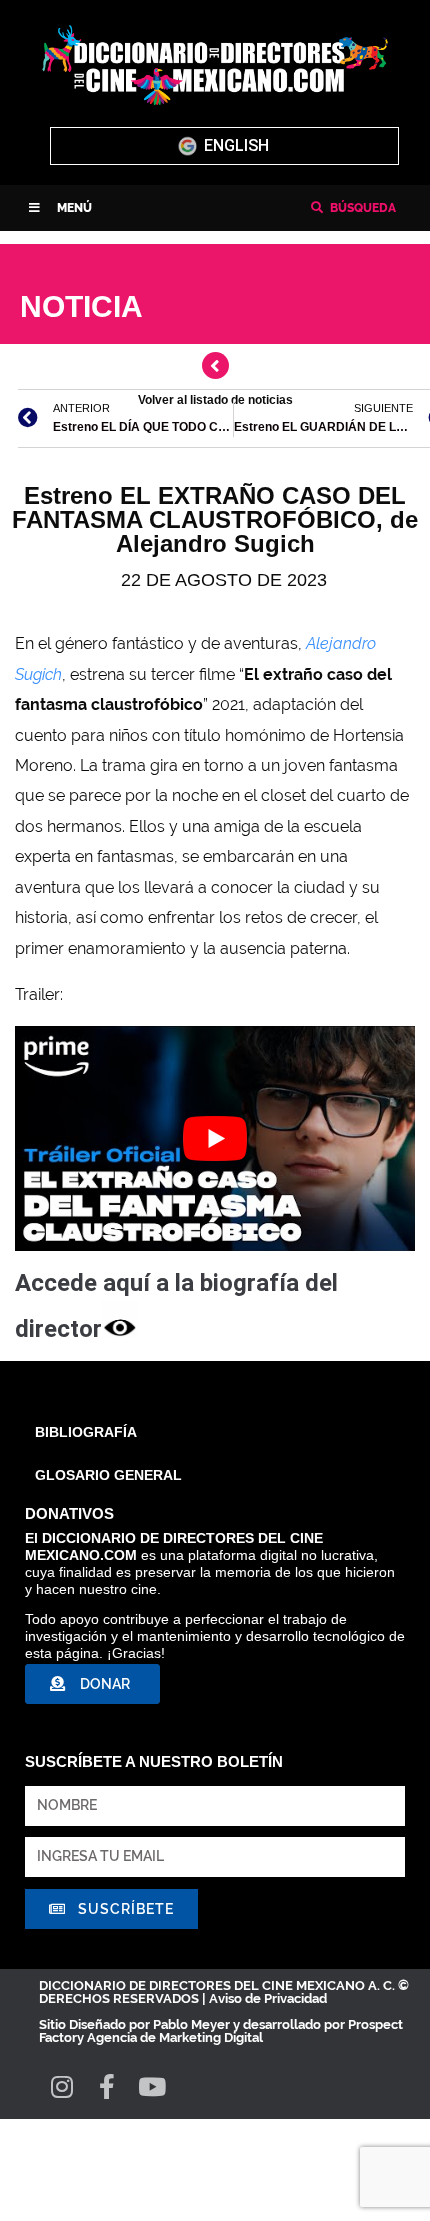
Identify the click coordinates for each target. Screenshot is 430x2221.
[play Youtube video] (215, 1138)
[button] (60, 208)
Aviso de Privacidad (268, 1998)
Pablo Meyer (191, 2024)
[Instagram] (61, 2086)
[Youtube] (151, 2086)
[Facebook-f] (106, 2086)
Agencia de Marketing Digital (175, 2037)
